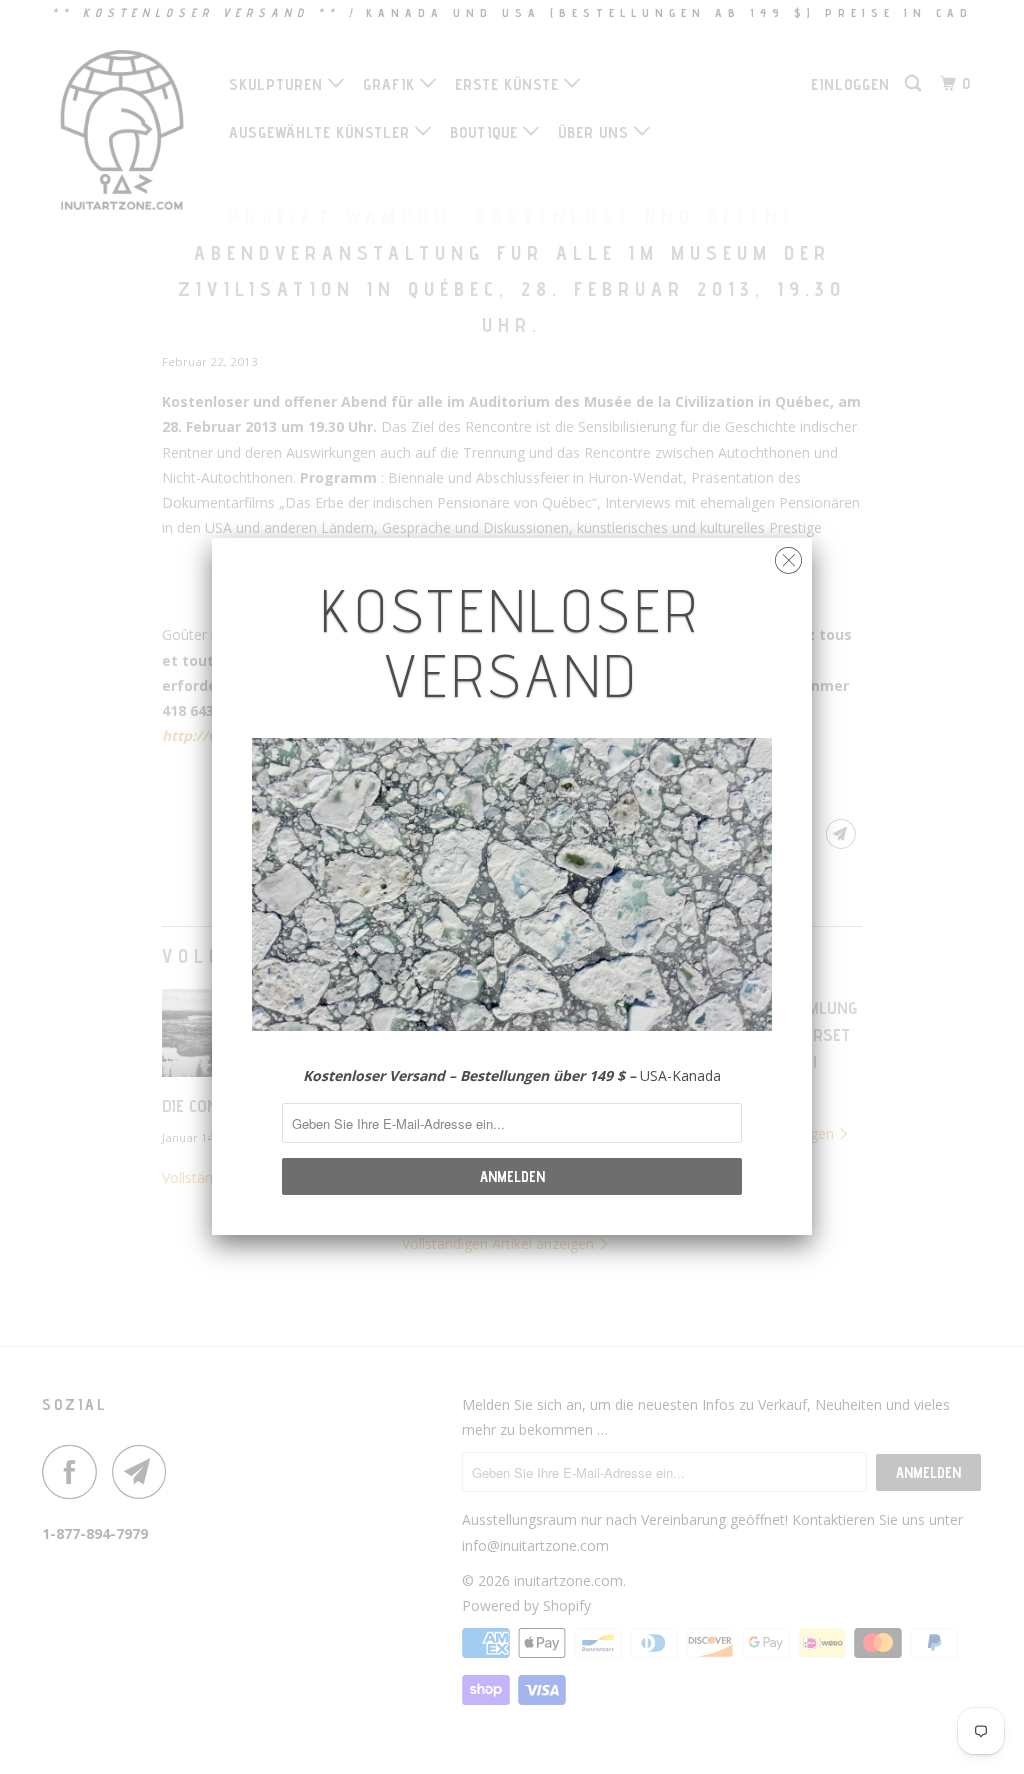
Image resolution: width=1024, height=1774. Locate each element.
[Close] (788, 555)
